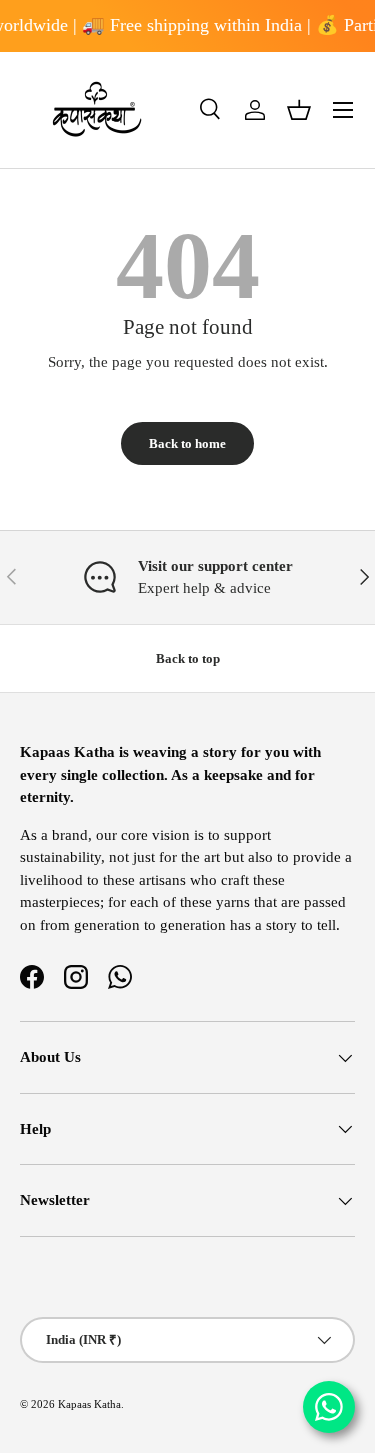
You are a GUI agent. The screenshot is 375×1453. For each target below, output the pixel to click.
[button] (299, 110)
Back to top (188, 658)
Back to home (187, 443)
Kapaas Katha (89, 1404)
